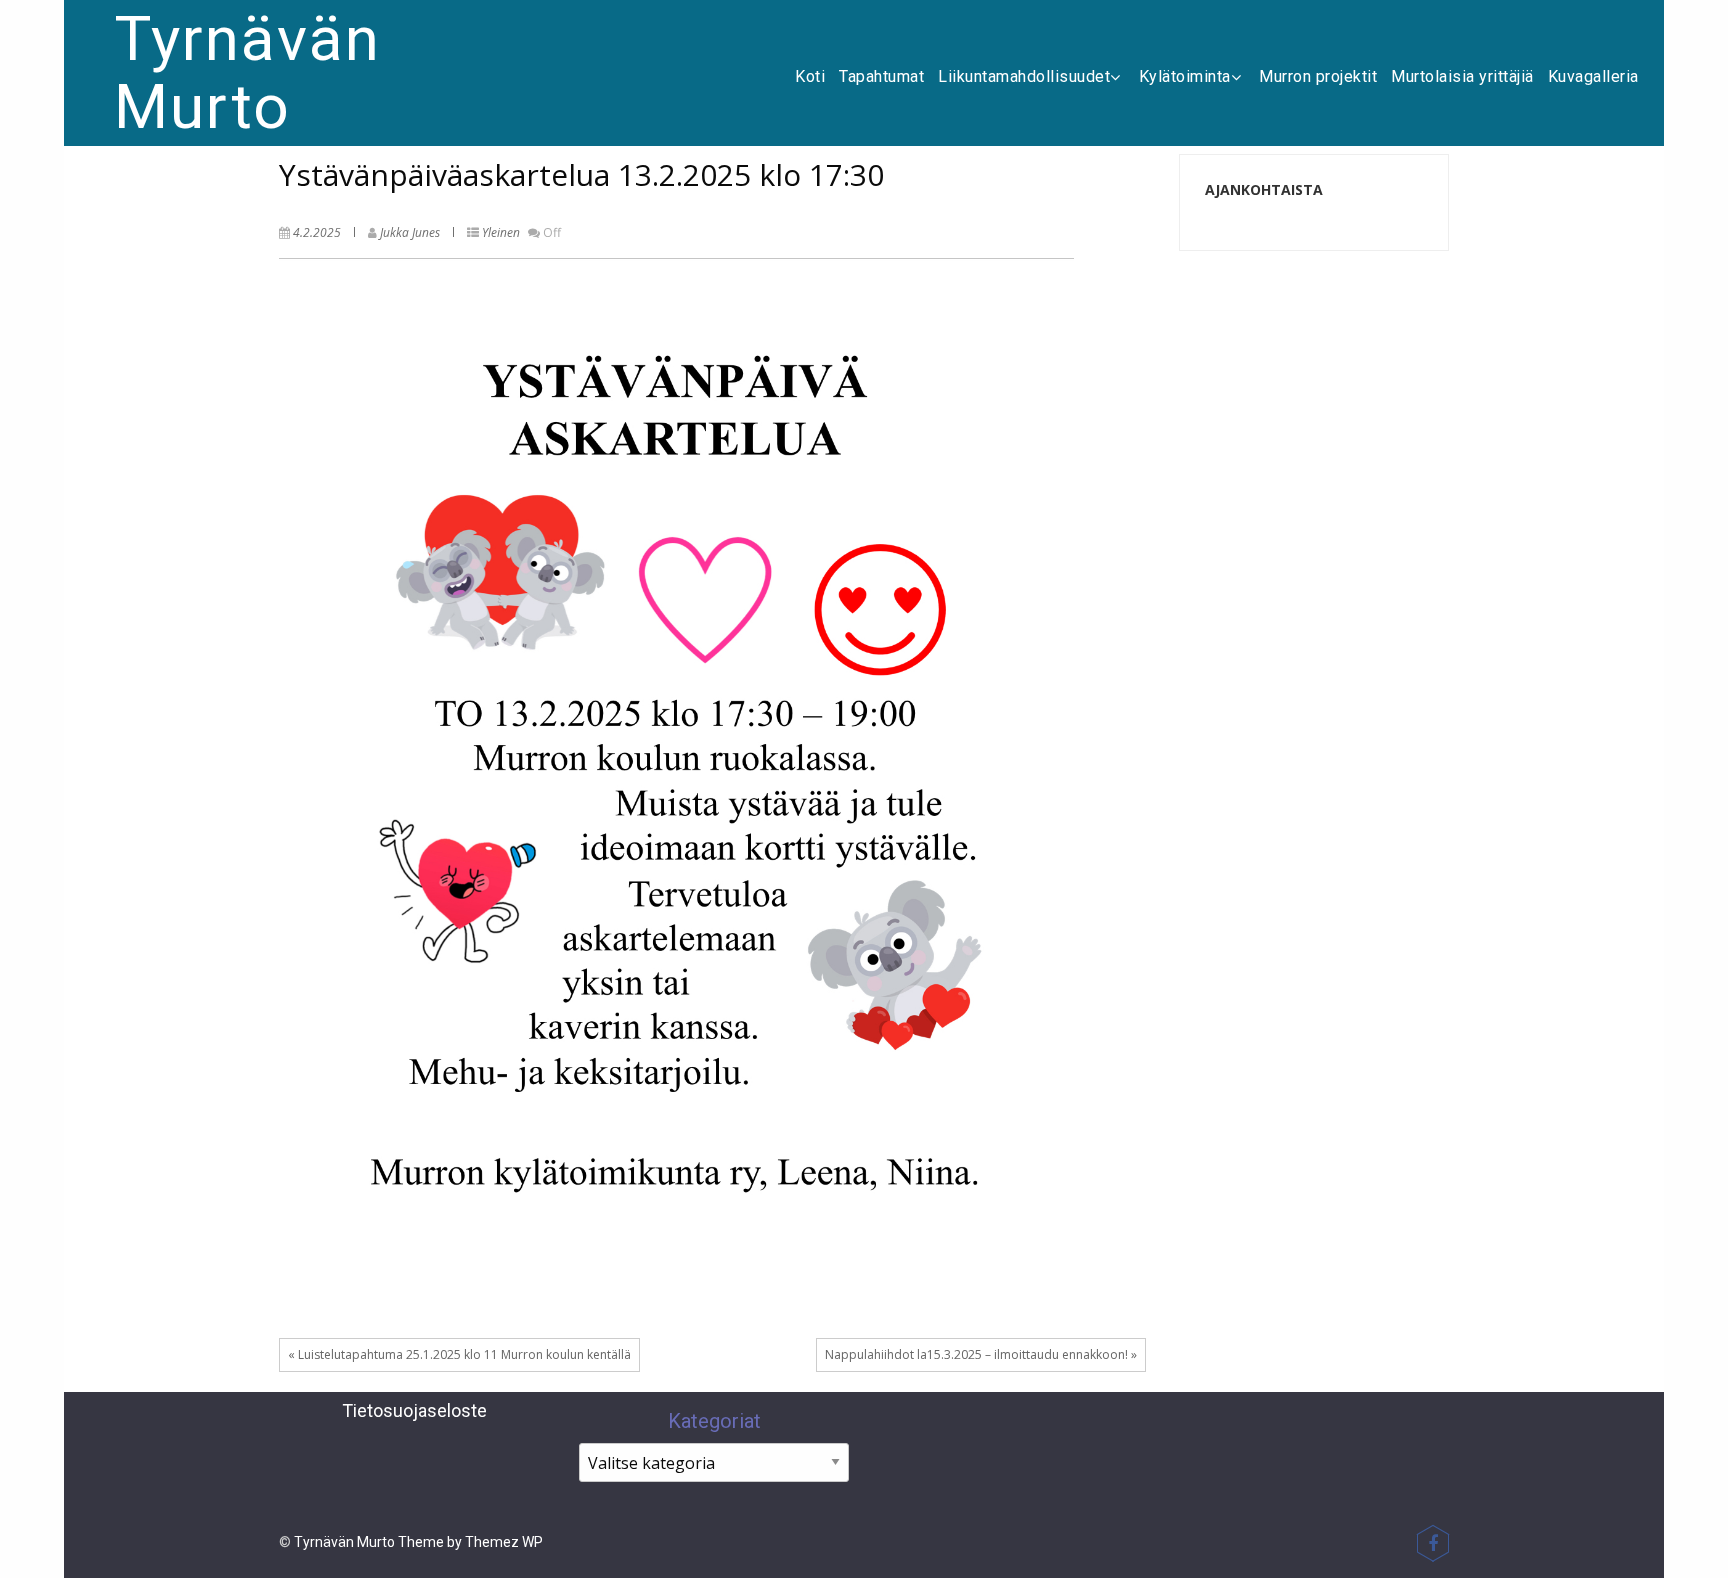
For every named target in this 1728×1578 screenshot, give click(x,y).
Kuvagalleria (1593, 76)
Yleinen (501, 232)
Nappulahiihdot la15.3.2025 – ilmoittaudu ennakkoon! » (981, 1354)
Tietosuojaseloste (414, 1410)
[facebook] (1433, 1543)
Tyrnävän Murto (247, 72)
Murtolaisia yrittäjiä (1462, 76)
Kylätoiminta (1185, 76)
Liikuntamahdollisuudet (1024, 76)
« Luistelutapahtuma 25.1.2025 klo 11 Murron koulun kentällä (459, 1354)
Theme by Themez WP (470, 1542)
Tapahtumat (881, 76)
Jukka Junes (410, 232)
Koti (810, 76)
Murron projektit (1318, 76)
